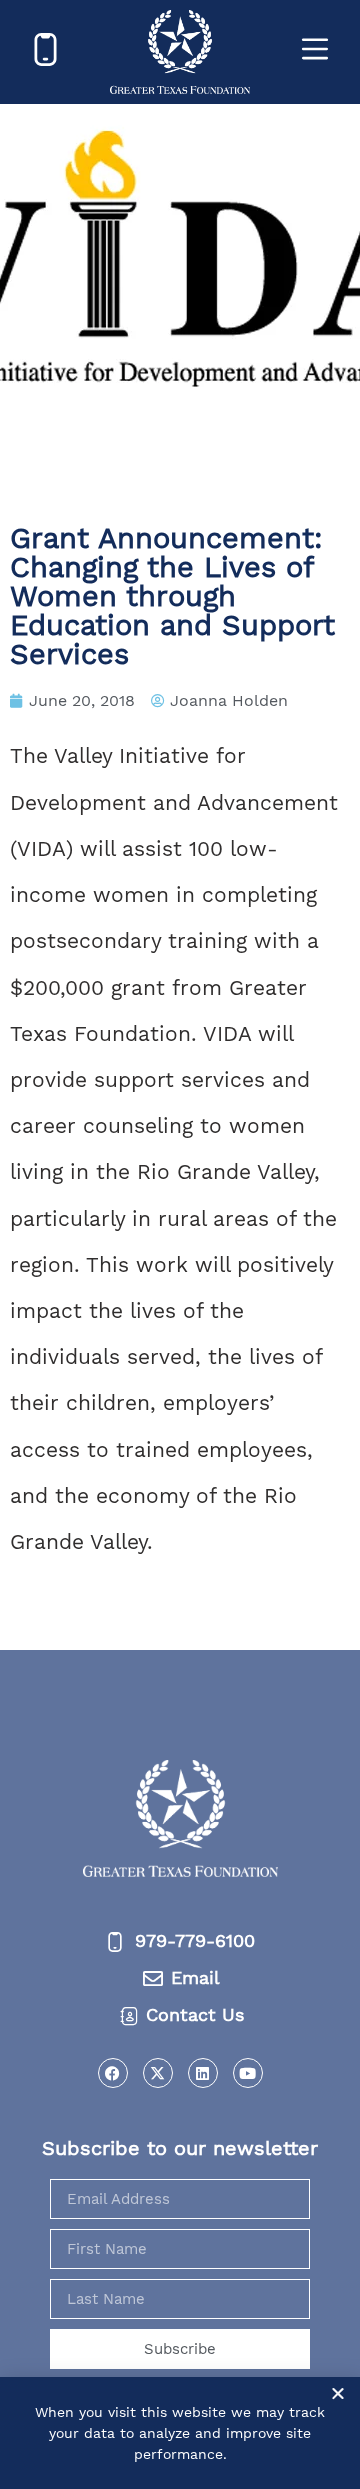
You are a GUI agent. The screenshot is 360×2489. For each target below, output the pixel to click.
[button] (338, 2393)
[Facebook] (113, 2073)
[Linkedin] (203, 2073)
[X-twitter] (158, 2073)
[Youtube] (248, 2073)
